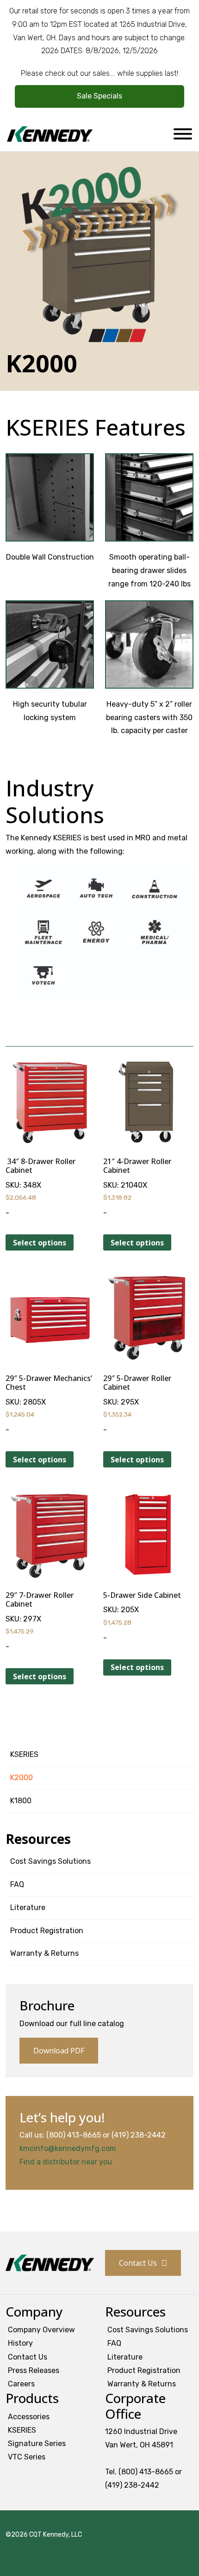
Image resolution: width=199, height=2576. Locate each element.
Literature (28, 1907)
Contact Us (138, 2263)
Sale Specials (99, 96)
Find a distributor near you (66, 2162)
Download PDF (59, 2051)
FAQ (17, 1884)
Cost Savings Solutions (50, 1861)
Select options (40, 1243)
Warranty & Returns (44, 1953)
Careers (21, 2384)
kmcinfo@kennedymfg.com (68, 2148)
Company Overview (41, 2330)
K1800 (21, 1801)
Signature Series (37, 2444)
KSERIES (24, 1754)
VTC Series (27, 2457)
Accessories (29, 2417)
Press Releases (34, 2370)
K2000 (22, 1778)
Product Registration (47, 1931)
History (20, 2343)
